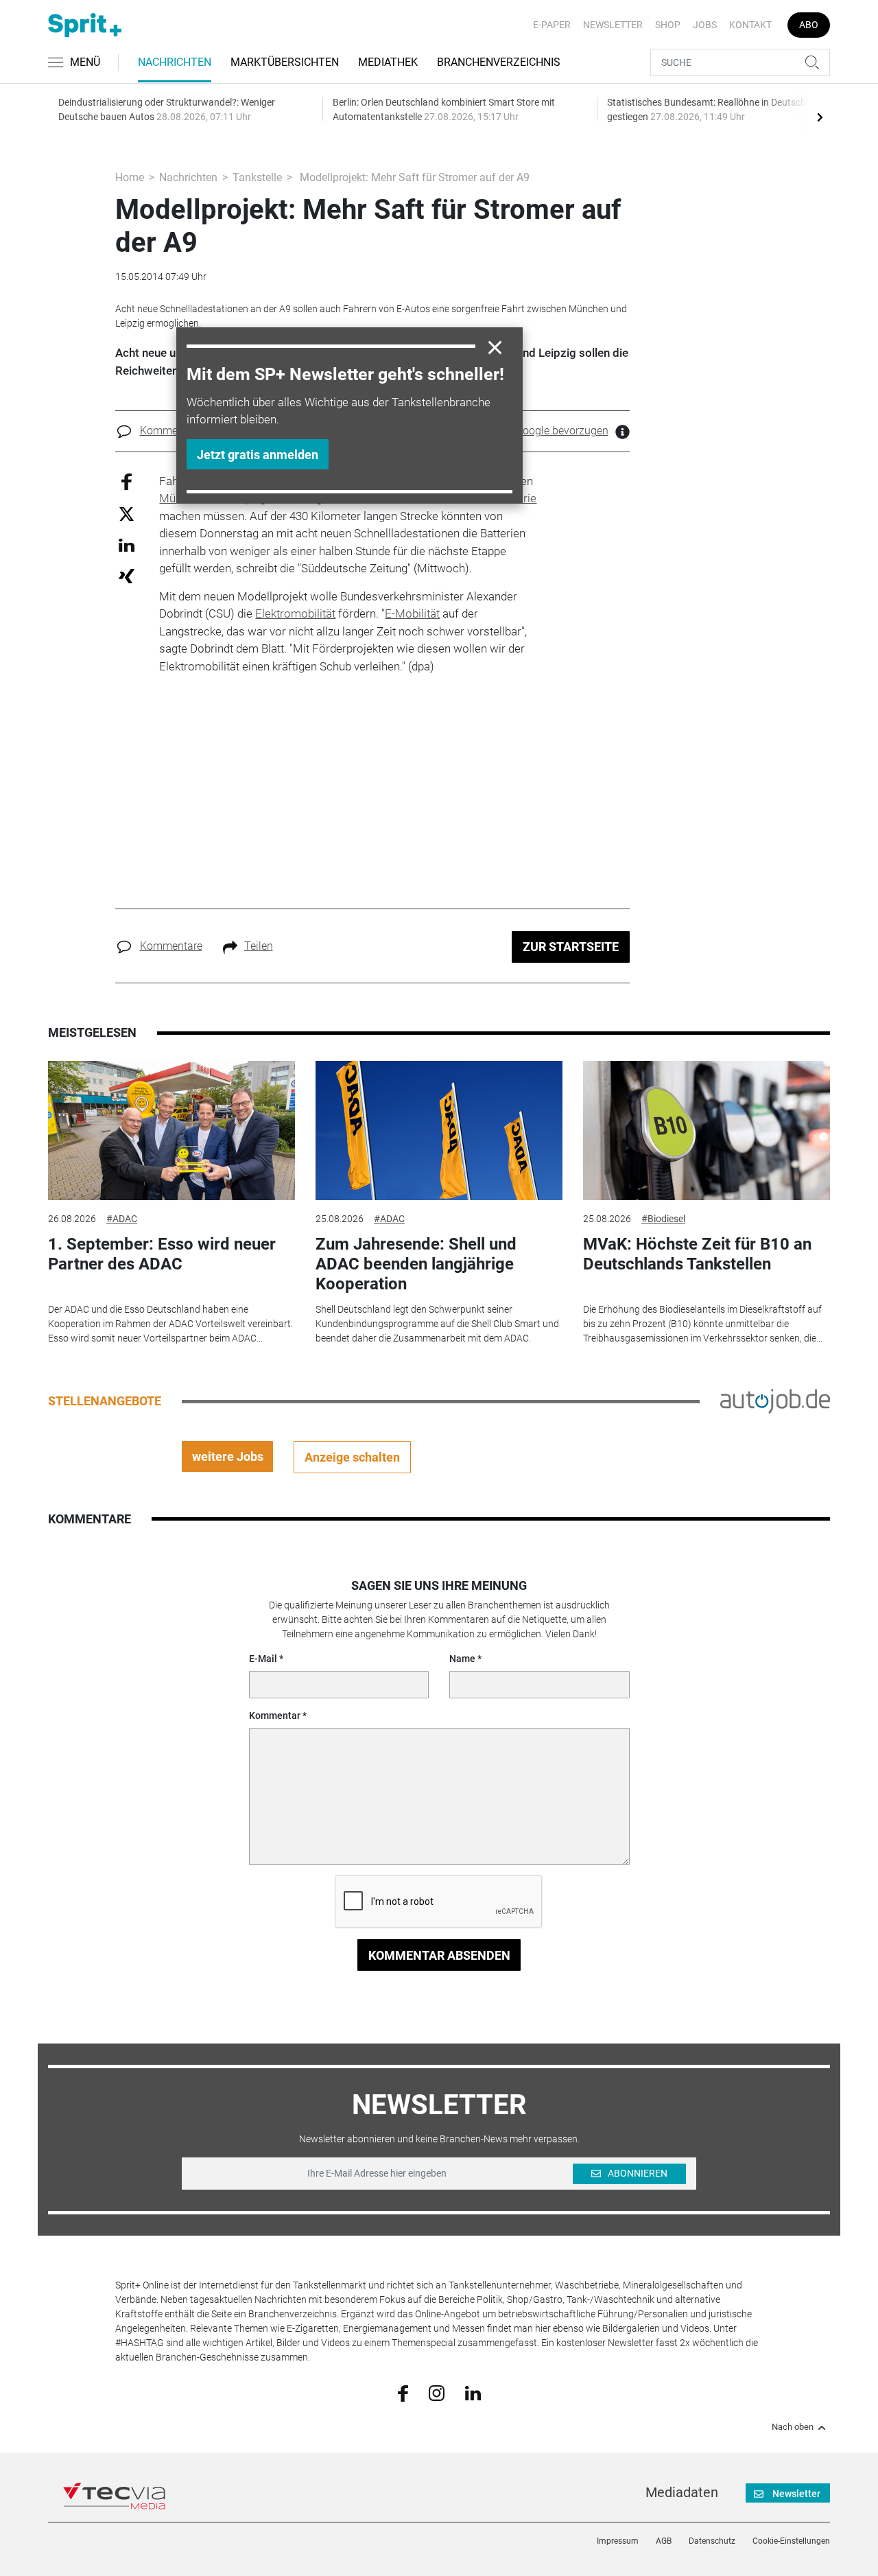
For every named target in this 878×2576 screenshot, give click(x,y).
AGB (664, 2541)
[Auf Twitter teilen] (127, 514)
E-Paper (552, 25)
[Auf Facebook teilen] (127, 481)
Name (462, 1659)
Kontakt (750, 25)
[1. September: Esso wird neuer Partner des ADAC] (171, 1131)
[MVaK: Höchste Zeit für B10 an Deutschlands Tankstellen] (707, 1131)
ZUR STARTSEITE (571, 947)
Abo (809, 25)
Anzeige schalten (352, 1457)
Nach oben (793, 2427)
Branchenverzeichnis (499, 62)
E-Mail (263, 1659)
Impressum (618, 2541)
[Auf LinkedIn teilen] (127, 545)
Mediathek (388, 62)
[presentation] (820, 117)
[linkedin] (473, 2392)
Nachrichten (175, 62)
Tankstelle (257, 177)
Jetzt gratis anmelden (258, 455)
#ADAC (122, 1219)
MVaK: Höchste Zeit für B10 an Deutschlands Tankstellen (697, 1254)
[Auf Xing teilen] (127, 575)
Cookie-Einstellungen (791, 2541)
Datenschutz (712, 2541)
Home (130, 177)
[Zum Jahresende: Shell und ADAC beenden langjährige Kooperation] (439, 1131)
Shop (668, 25)
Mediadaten (682, 2492)
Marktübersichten (285, 62)
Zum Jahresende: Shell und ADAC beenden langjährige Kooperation (416, 1264)
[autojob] (775, 1401)
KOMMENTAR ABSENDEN (439, 1955)
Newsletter (613, 25)
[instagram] (437, 2393)
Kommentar (275, 1716)
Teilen (259, 946)
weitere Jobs (228, 1456)
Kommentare (171, 431)
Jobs (705, 25)
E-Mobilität (412, 613)
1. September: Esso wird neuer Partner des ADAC (162, 1254)
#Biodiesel (663, 1219)
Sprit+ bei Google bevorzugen (538, 431)
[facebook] (403, 2393)
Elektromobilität (295, 613)
